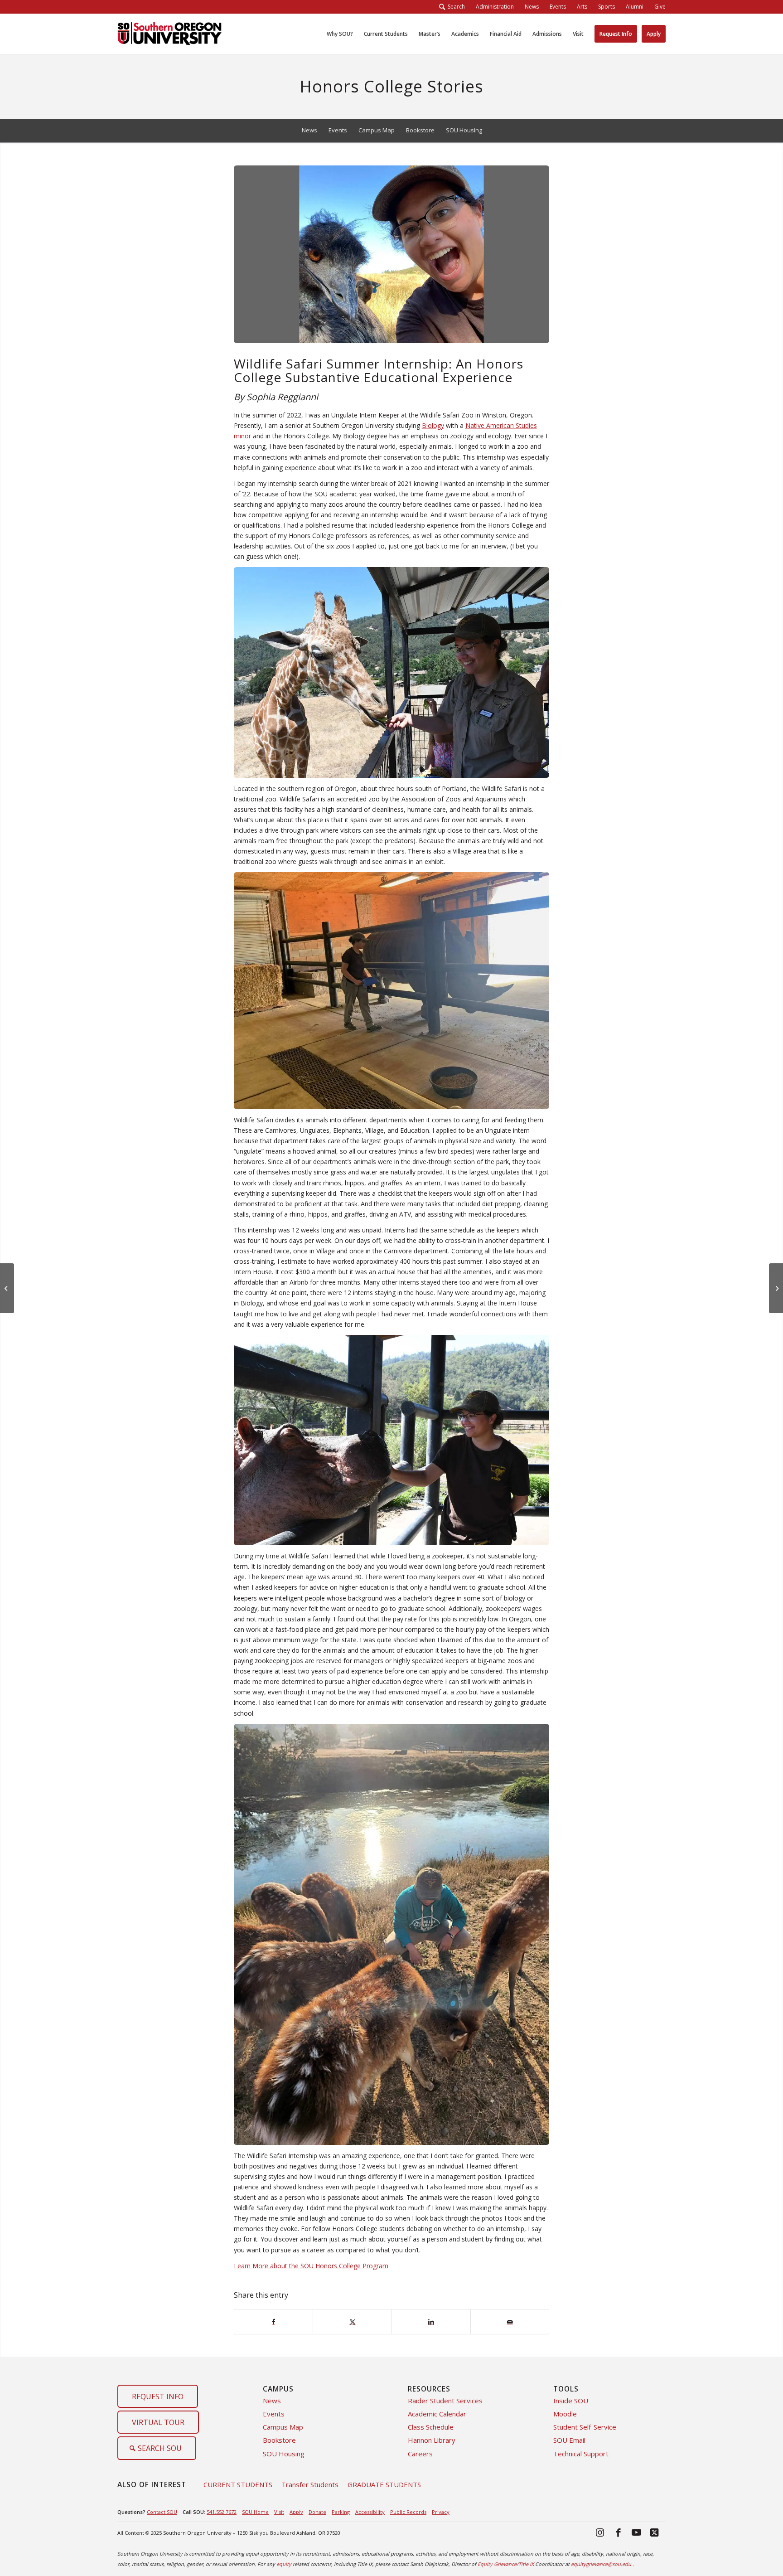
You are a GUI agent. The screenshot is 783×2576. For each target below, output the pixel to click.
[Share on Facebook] (274, 2322)
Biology (433, 425)
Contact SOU (162, 2512)
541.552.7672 (222, 2512)
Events (274, 2414)
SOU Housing (284, 2454)
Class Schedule (431, 2427)
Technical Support (581, 2454)
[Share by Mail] (510, 2322)
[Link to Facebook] (618, 2532)
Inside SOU (571, 2401)
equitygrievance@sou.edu (601, 2564)
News (272, 2401)
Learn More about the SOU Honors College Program (311, 2266)
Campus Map (283, 2427)
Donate (317, 2512)
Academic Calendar (437, 2414)
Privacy (441, 2512)
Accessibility (370, 2512)
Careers (420, 2454)
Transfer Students (310, 2484)
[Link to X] (654, 2532)
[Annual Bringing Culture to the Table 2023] (776, 1288)
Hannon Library (432, 2440)
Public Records (408, 2512)
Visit (279, 2512)
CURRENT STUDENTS (238, 2484)
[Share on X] (352, 2322)
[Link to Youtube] (636, 2532)
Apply (296, 2512)
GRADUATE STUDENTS (384, 2484)
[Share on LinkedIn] (431, 2322)
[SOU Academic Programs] (169, 34)
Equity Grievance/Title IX (506, 2564)
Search (455, 7)
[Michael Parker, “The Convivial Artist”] (7, 1288)
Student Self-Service (585, 2427)
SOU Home (255, 2512)
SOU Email (569, 2440)
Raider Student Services (445, 2401)
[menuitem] (495, 7)
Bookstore (279, 2440)
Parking (341, 2512)
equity (284, 2564)
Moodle (565, 2414)
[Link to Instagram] (600, 2532)
